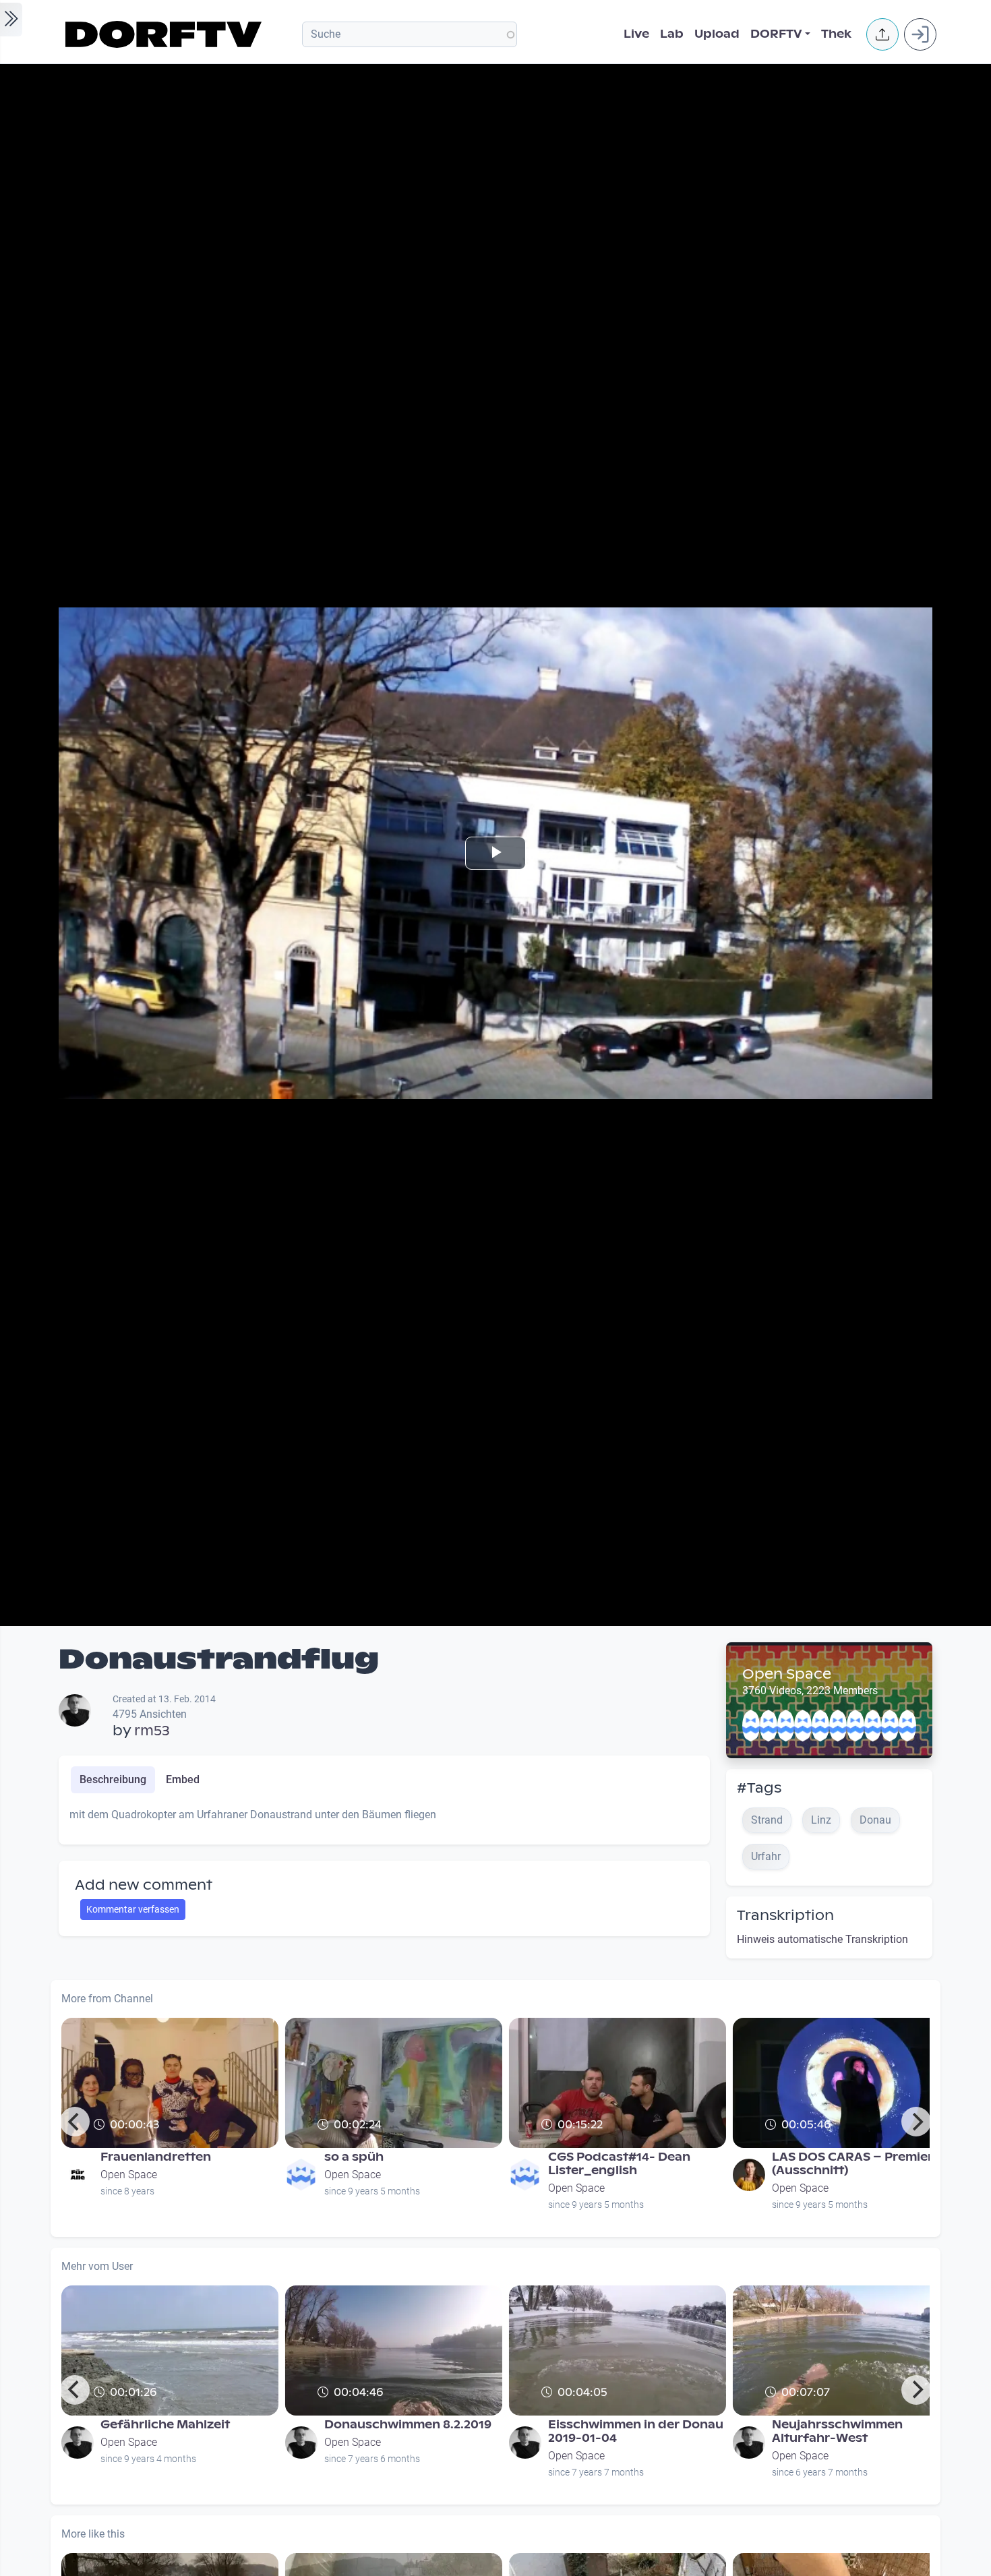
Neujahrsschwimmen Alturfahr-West (837, 2431)
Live (636, 34)
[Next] (916, 2122)
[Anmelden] (920, 34)
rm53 (152, 1731)
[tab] (113, 1780)
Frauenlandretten (156, 2157)
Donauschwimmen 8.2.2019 (408, 2425)
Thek (836, 34)
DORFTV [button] (776, 34)
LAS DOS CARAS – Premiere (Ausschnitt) (856, 2164)
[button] (882, 34)
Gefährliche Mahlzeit (165, 2425)
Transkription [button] (785, 1915)
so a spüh (354, 2157)
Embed (183, 1779)
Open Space (787, 1674)
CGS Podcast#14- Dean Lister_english (619, 2164)
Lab (672, 34)
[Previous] (75, 2122)
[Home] (166, 34)
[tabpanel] (384, 1820)
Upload (717, 34)
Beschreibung (113, 1779)
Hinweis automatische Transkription (822, 1939)
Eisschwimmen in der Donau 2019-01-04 (636, 2431)
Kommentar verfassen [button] (133, 1909)
